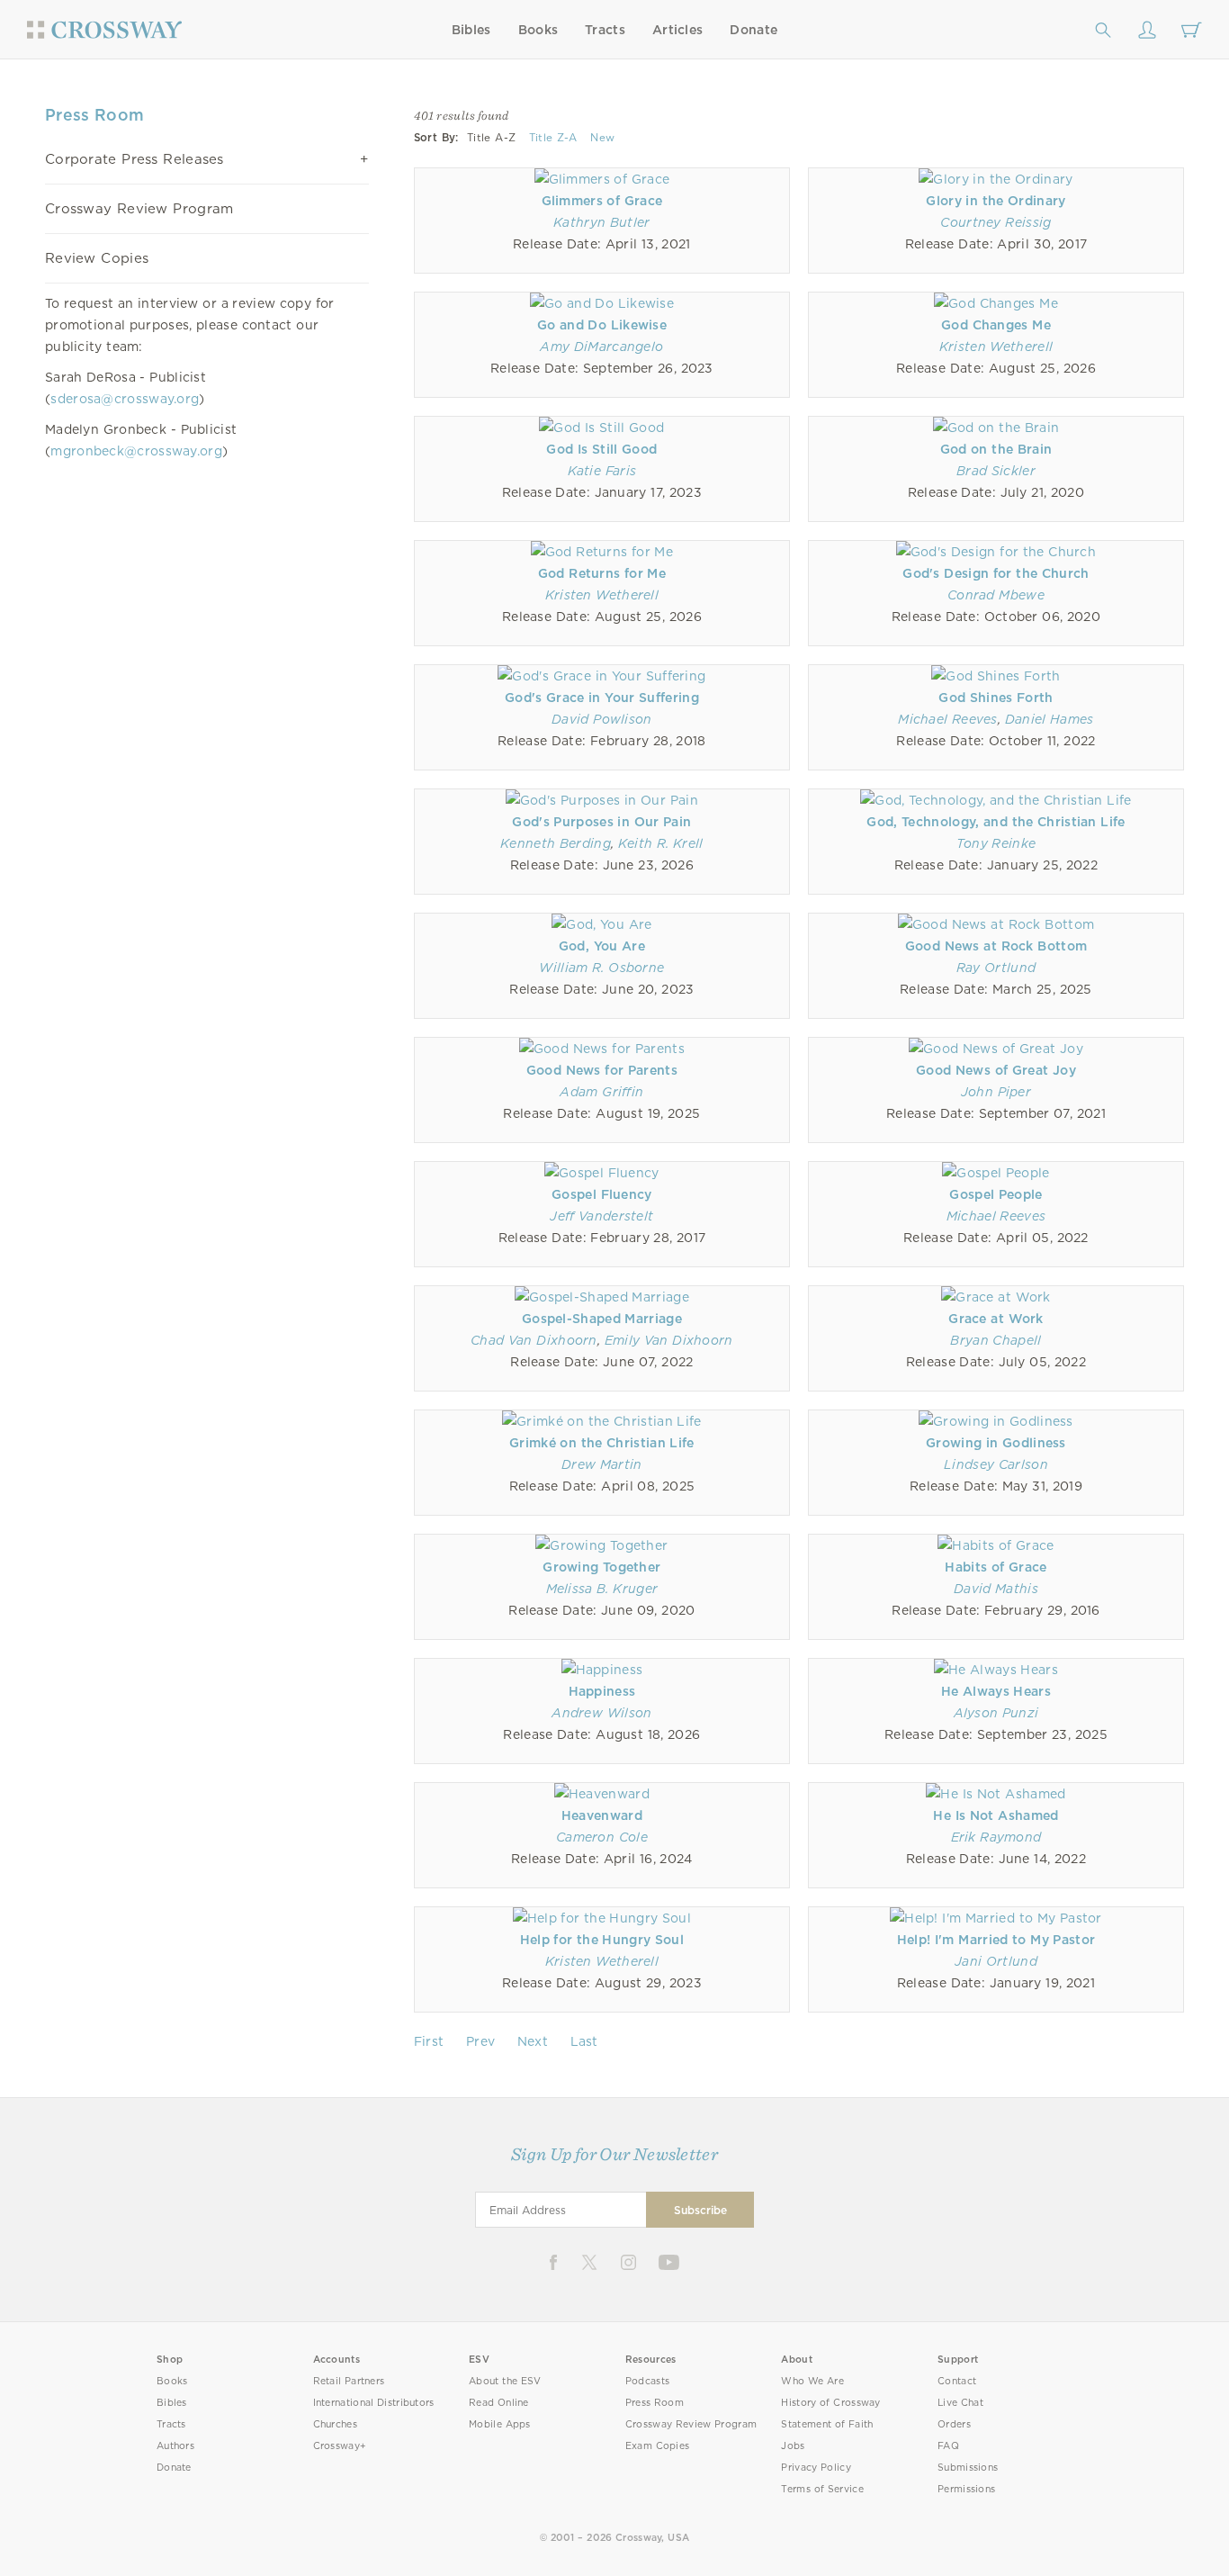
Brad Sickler (996, 471)
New (602, 138)
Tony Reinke (996, 843)
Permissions (966, 2489)
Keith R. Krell (661, 843)
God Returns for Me (602, 573)
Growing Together (601, 1567)
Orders (954, 2424)
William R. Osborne (601, 968)
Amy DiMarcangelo (601, 347)
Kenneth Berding (556, 843)
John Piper (996, 1092)
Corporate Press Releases (135, 159)
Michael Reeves (948, 719)
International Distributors (374, 2403)
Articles (677, 30)
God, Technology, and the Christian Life (996, 822)
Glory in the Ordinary (996, 201)
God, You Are (602, 946)
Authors (175, 2446)
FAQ (948, 2446)
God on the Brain (996, 449)
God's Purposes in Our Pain (601, 822)
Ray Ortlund (996, 968)
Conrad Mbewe (996, 595)
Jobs (793, 2446)
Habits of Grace (996, 1567)
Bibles (471, 30)
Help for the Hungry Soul (602, 1940)
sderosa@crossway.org (125, 399)
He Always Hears (996, 1691)
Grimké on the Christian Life (602, 1443)
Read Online (499, 2403)
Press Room (655, 2403)
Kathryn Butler (602, 222)
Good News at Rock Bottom (996, 946)
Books (538, 30)
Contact (957, 2381)
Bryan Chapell (996, 1340)
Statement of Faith (827, 2424)
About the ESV (505, 2381)
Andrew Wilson (601, 1713)
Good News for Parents (602, 1070)
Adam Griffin (601, 1092)
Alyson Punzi (996, 1713)
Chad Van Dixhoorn (534, 1340)
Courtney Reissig (996, 222)
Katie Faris (602, 471)
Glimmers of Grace (602, 201)
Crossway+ (340, 2446)
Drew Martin (602, 1464)
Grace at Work (996, 1319)
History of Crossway (830, 2403)
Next (533, 2041)
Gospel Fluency (602, 1194)
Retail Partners (349, 2381)
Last (584, 2041)
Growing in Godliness (996, 1443)
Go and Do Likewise (602, 325)
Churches (335, 2424)
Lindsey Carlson (996, 1464)
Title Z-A (553, 138)
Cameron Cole (602, 1837)
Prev (480, 2041)
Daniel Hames (1050, 719)
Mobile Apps (500, 2424)
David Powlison (602, 719)
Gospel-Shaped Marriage (602, 1319)
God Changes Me (996, 325)
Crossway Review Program (139, 209)
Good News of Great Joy (996, 1070)
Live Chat (960, 2403)
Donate (754, 30)
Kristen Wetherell (996, 347)
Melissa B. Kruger (602, 1589)
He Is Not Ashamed (996, 1815)
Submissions (968, 2468)
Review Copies (97, 258)
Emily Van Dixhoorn (669, 1340)
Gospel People (996, 1194)
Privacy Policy (816, 2468)
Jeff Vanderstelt (601, 1216)
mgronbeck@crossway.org (136, 451)
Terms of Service (822, 2489)
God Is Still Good (601, 449)
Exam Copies (658, 2446)
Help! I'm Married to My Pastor (996, 1940)
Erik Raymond (996, 1837)
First (429, 2041)
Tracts (605, 30)
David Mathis (996, 1589)
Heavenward (602, 1815)
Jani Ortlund (996, 1961)
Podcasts (647, 2381)
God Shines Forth (996, 698)
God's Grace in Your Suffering (602, 698)
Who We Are (812, 2381)
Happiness (602, 1691)
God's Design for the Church (996, 573)
